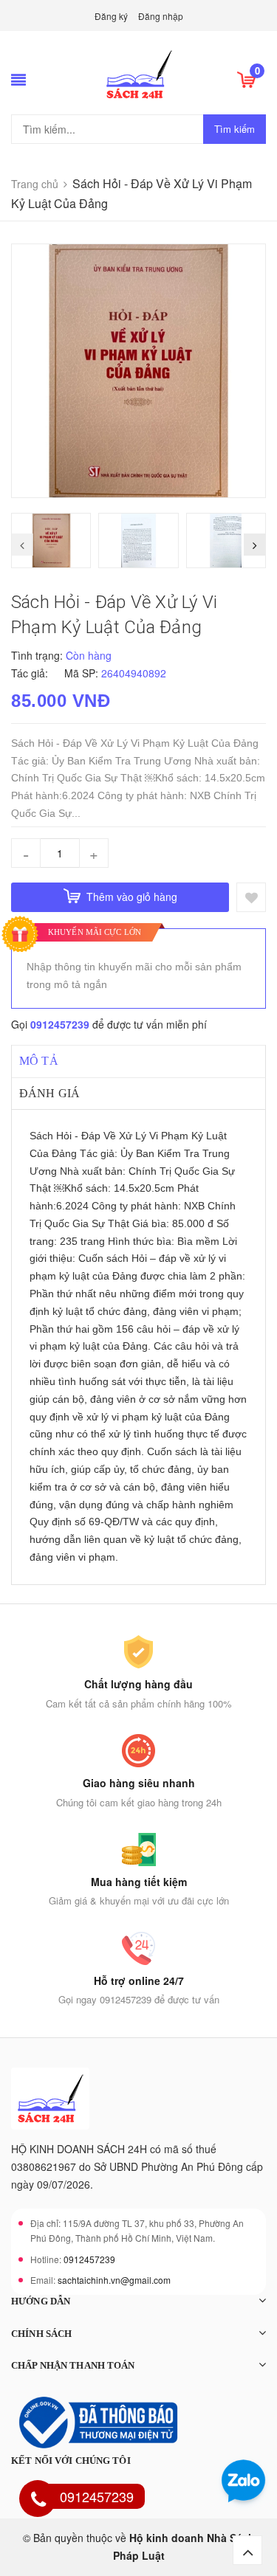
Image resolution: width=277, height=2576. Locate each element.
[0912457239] (38, 2501)
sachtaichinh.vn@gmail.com (114, 2280)
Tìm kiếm (235, 129)
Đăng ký (111, 16)
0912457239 (60, 1024)
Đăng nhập (161, 16)
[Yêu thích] (251, 897)
